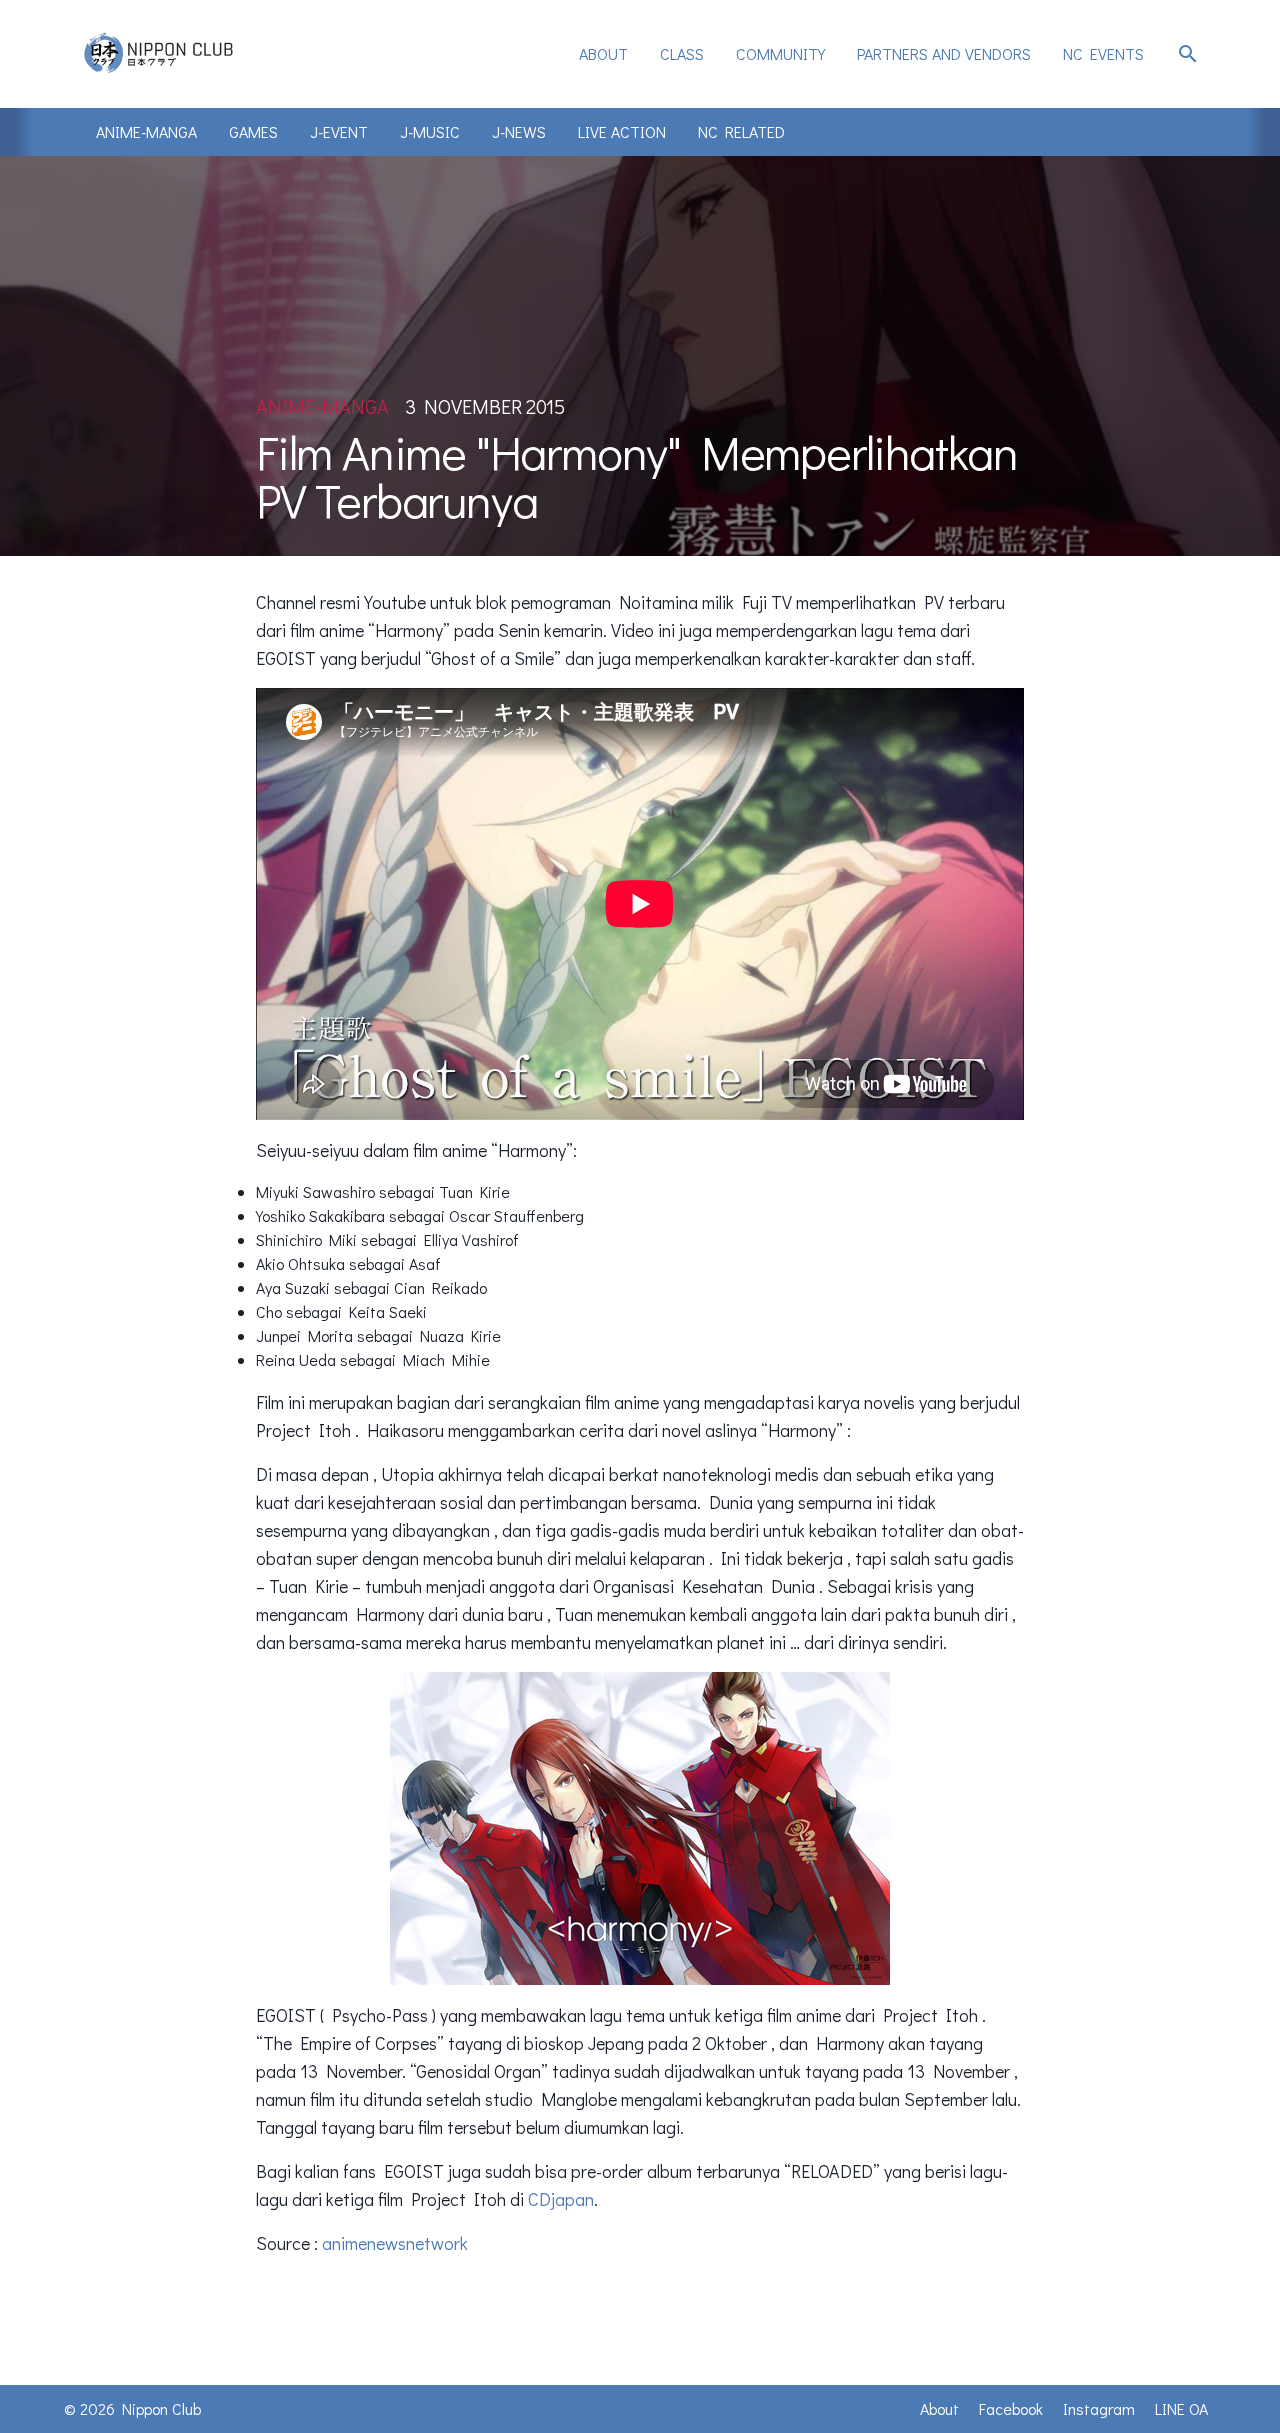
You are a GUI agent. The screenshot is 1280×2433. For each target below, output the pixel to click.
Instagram (1099, 2408)
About (603, 53)
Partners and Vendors (944, 53)
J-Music (430, 131)
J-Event (339, 131)
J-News (519, 131)
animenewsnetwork (395, 2243)
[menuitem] (603, 54)
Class (682, 53)
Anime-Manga (146, 131)
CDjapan (561, 2199)
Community (780, 53)
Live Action (622, 131)
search (1188, 54)
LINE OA (1181, 2408)
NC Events (1103, 53)
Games (253, 131)
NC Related (741, 131)
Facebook (1011, 2408)
